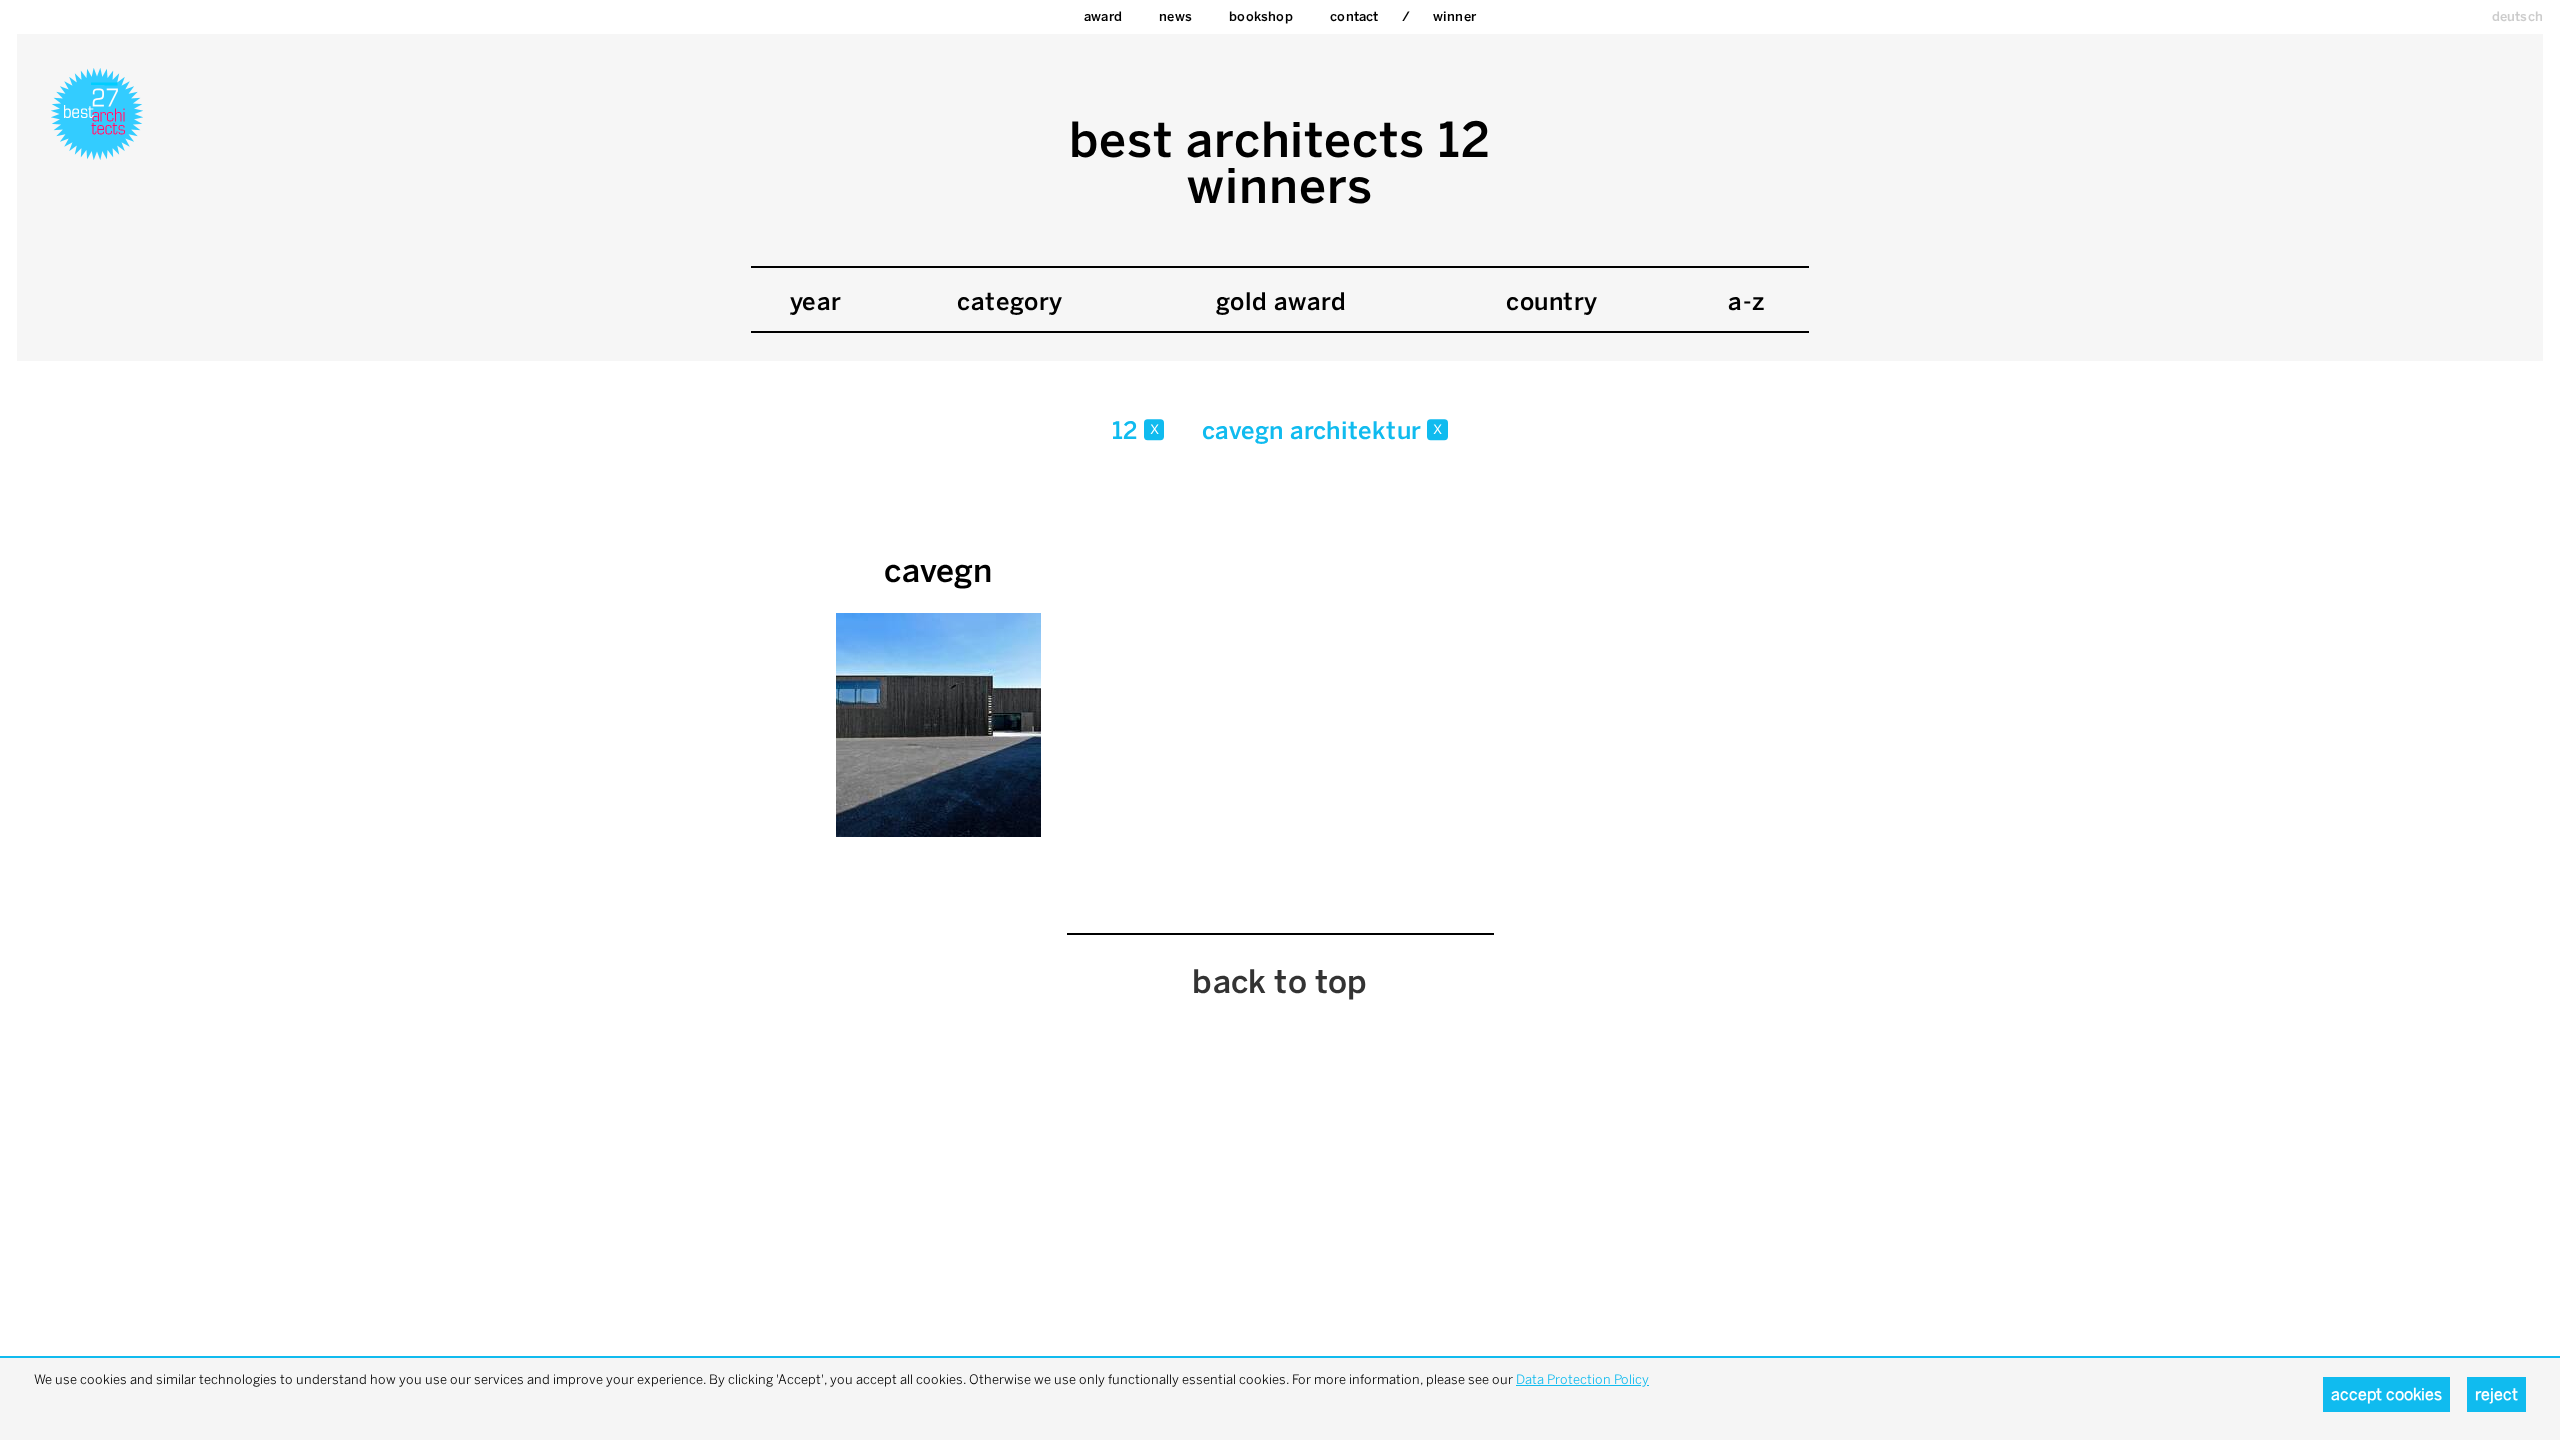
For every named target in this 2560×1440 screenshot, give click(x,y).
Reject (2496, 1394)
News (1175, 16)
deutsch (2517, 16)
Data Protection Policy (1582, 1379)
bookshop (1261, 16)
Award (1103, 16)
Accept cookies (2386, 1394)
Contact (1354, 16)
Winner (1454, 16)
